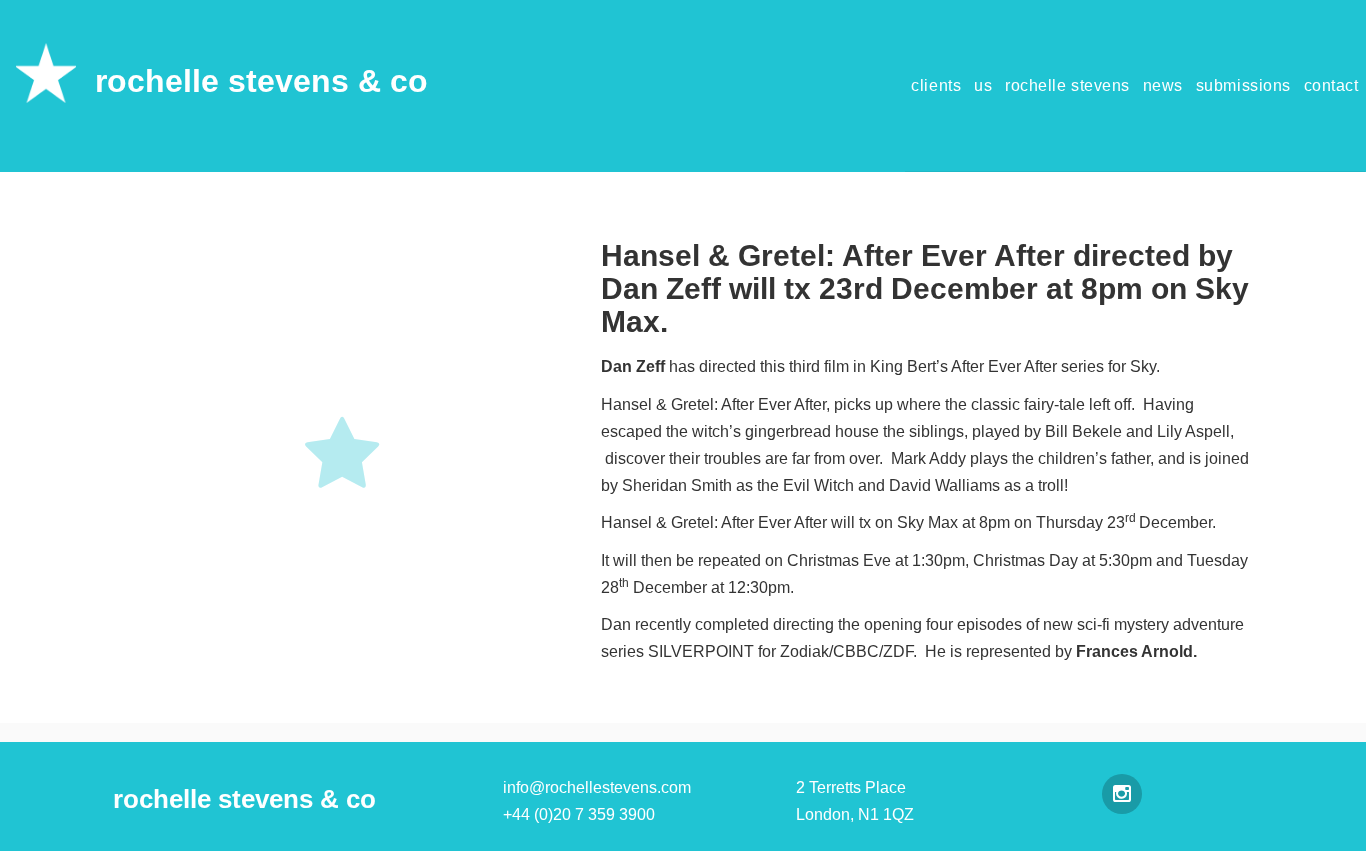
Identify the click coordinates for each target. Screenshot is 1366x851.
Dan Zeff (633, 366)
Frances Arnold (1134, 651)
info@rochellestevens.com (597, 787)
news (1163, 85)
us (983, 85)
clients (936, 85)
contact (1331, 85)
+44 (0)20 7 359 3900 (579, 814)
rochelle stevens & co (261, 81)
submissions (1243, 85)
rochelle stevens (1067, 85)
